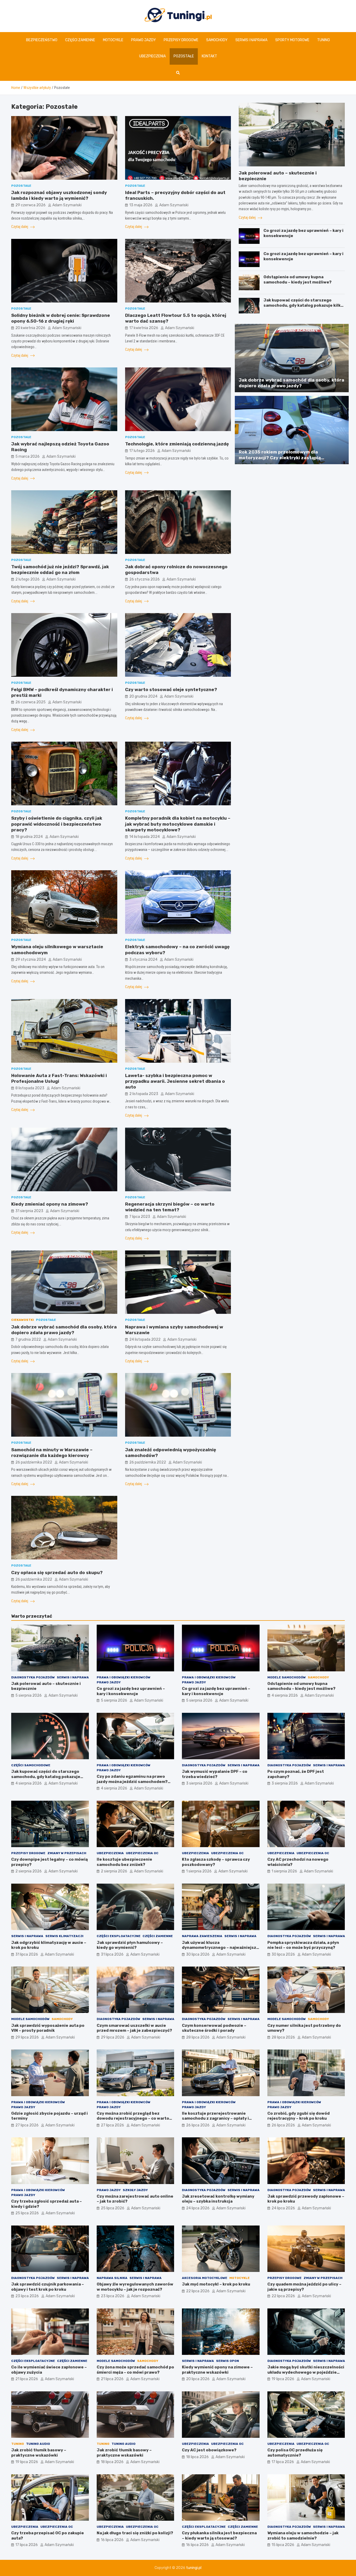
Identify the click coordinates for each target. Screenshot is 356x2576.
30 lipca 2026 (198, 1954)
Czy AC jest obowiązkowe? (209, 2450)
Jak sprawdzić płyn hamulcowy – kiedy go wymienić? (130, 1945)
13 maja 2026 (141, 205)
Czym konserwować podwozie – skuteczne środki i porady (214, 2028)
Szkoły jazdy (135, 2190)
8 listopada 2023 (30, 1088)
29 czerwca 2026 (30, 205)
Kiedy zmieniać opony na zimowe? (50, 1204)
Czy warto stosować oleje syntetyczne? (171, 690)
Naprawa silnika (112, 2278)
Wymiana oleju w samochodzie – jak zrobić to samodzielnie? (303, 2536)
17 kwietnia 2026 (144, 328)
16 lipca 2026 (112, 2540)
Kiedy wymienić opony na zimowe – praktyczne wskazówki (217, 2370)
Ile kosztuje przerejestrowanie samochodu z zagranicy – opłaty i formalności (215, 2118)
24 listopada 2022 (145, 1340)
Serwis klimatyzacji (64, 1936)
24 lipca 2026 (198, 2208)
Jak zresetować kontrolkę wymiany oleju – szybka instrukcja (218, 2199)
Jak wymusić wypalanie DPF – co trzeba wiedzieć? (215, 1774)
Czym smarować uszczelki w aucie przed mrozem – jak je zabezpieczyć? (134, 2028)
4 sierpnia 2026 (285, 1695)
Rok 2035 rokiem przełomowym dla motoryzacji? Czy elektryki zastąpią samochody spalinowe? (280, 458)
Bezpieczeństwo (42, 40)
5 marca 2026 (27, 456)
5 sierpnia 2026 (29, 1695)
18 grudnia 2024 (29, 837)
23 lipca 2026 (27, 2296)
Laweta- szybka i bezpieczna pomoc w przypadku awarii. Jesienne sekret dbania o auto (175, 1081)
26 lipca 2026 (198, 2125)
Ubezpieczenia (152, 56)
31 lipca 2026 (27, 1954)
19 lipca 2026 (283, 2379)
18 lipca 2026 (112, 2462)
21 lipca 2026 (27, 2379)
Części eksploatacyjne (119, 1936)
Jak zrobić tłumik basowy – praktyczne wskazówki (39, 2453)
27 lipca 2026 (27, 2125)
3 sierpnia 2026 (199, 1783)
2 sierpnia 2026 (29, 1871)
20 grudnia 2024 (143, 696)
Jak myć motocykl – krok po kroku (216, 2284)
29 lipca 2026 (27, 2037)
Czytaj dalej (20, 227)
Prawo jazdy (143, 40)
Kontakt (209, 56)
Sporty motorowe (292, 40)
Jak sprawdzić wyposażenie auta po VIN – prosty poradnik (48, 2028)
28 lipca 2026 (198, 2037)
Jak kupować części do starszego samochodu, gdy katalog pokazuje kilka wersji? (303, 305)
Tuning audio (38, 2444)
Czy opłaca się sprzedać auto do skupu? (57, 1573)
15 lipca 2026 (283, 2545)
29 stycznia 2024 (31, 960)
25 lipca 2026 (27, 2213)
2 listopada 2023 (144, 1094)
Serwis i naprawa (251, 40)
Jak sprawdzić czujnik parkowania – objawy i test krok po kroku (48, 2287)
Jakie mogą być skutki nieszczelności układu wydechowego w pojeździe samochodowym (306, 2372)
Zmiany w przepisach (67, 1853)
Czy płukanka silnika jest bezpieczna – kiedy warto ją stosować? (219, 2536)
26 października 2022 (34, 1462)
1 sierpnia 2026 (199, 1871)
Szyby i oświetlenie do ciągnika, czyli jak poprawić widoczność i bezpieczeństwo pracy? (57, 824)
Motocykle (113, 40)
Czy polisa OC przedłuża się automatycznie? (295, 2453)
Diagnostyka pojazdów (33, 1677)
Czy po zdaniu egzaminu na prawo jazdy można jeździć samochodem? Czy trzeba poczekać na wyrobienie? (134, 1782)
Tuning (324, 40)
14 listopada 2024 (145, 837)
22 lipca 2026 (198, 2291)
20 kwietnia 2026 (30, 328)
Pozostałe (184, 56)
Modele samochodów (287, 1677)
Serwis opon (228, 2361)
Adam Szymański (67, 205)
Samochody (217, 40)
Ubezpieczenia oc (142, 1853)
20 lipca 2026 (198, 2379)
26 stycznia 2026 (145, 579)
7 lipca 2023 (140, 1217)
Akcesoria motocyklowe (205, 2278)
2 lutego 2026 (27, 579)
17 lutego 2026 (142, 451)
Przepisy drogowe (181, 40)
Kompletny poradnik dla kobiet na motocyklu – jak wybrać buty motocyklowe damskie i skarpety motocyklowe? (178, 824)
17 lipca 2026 (283, 2462)
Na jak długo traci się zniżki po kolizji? (135, 2533)
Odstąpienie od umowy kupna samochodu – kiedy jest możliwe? (297, 280)
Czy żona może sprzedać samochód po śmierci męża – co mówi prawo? (135, 2370)
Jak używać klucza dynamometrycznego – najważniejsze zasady (220, 1948)
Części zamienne (80, 40)
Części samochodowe (31, 1765)
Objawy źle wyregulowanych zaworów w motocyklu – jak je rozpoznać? (135, 2287)
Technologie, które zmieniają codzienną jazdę (177, 444)
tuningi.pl (194, 2568)
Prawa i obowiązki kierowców (124, 1677)
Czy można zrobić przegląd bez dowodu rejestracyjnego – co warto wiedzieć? (133, 2118)
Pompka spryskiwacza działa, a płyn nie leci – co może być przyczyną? (303, 1945)
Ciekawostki (23, 1320)
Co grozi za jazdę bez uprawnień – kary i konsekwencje (131, 1691)
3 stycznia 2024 (143, 960)
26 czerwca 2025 (30, 702)
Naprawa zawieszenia (202, 1936)
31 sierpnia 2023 (29, 1211)
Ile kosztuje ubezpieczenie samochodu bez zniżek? (124, 1862)
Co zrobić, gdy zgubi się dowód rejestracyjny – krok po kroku (299, 2116)
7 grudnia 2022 (28, 1340)
